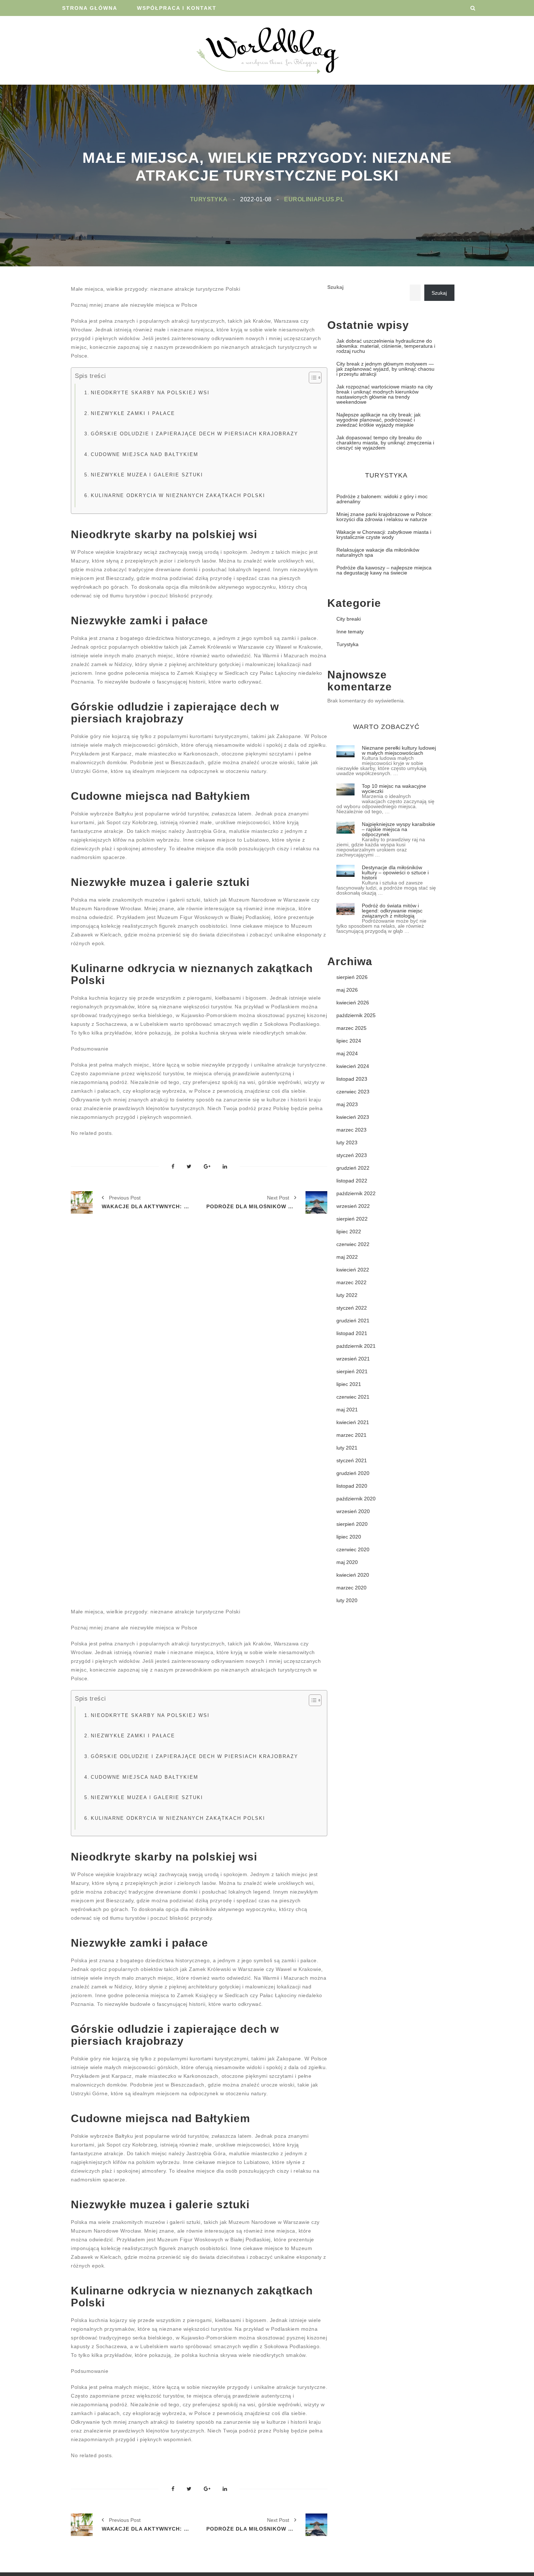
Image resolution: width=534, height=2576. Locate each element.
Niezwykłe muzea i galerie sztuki (147, 475)
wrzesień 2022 (353, 1206)
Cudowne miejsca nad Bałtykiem (145, 455)
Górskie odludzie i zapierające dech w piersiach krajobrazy (195, 434)
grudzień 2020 (353, 1473)
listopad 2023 (352, 1079)
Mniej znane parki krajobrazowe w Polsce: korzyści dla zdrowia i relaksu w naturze (385, 517)
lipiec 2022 (349, 1231)
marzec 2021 (351, 1435)
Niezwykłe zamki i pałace (133, 414)
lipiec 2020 (349, 1537)
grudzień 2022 (353, 1168)
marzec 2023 (351, 1130)
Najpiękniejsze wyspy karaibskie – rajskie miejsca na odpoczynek (399, 829)
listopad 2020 (352, 1486)
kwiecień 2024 (353, 1066)
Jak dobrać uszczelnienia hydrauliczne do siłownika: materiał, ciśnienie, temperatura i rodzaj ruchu (386, 346)
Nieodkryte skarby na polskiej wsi (150, 393)
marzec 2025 (351, 1028)
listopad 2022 (352, 1181)
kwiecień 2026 (353, 1003)
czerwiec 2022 (353, 1244)
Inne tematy (350, 632)
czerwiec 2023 (353, 1092)
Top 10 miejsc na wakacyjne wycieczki (394, 789)
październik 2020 (356, 1499)
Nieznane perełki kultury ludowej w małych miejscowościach (399, 750)
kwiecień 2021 (353, 1422)
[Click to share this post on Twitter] (189, 1167)
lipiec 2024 (349, 1041)
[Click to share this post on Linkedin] (225, 1167)
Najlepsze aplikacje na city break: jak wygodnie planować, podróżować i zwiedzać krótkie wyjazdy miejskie (379, 420)
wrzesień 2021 (353, 1359)
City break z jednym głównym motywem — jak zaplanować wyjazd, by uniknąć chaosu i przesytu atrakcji (385, 369)
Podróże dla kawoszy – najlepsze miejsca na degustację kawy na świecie (384, 570)
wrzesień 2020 (353, 1511)
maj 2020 (347, 1562)
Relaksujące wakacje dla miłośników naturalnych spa (378, 552)
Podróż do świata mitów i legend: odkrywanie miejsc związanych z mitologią (392, 911)
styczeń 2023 (352, 1155)
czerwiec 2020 (353, 1549)
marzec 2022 (351, 1282)
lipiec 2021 (349, 1384)
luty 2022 (347, 1295)
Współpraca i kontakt (177, 8)
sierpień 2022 (352, 1219)
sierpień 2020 (352, 1524)
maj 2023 (347, 1104)
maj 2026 (347, 990)
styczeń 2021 (352, 1460)
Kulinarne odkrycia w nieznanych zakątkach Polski (178, 496)
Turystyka (209, 199)
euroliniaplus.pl (314, 199)
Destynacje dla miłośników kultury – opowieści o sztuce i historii (395, 872)
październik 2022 (356, 1193)
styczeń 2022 (352, 1308)
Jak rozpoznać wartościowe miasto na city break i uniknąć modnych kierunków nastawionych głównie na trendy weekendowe (385, 394)
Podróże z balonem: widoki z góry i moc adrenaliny (382, 499)
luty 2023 (347, 1142)
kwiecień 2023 (353, 1117)
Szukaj (335, 287)
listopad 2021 (352, 1333)
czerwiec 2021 (353, 1397)
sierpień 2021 (352, 1371)
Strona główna (90, 8)
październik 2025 (356, 1015)
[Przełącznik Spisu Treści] (311, 378)
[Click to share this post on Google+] (207, 1167)
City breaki (349, 619)
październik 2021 (356, 1346)
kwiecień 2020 (353, 1575)
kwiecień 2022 (353, 1270)
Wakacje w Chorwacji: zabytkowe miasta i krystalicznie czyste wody (384, 535)
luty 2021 (347, 1448)
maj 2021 (347, 1410)
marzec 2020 (351, 1588)
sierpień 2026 (352, 977)
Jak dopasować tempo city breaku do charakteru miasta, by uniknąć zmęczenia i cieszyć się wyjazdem (385, 443)
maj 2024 (347, 1053)
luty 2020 (347, 1600)
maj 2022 (347, 1257)
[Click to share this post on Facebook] (173, 1167)
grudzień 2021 (353, 1321)
